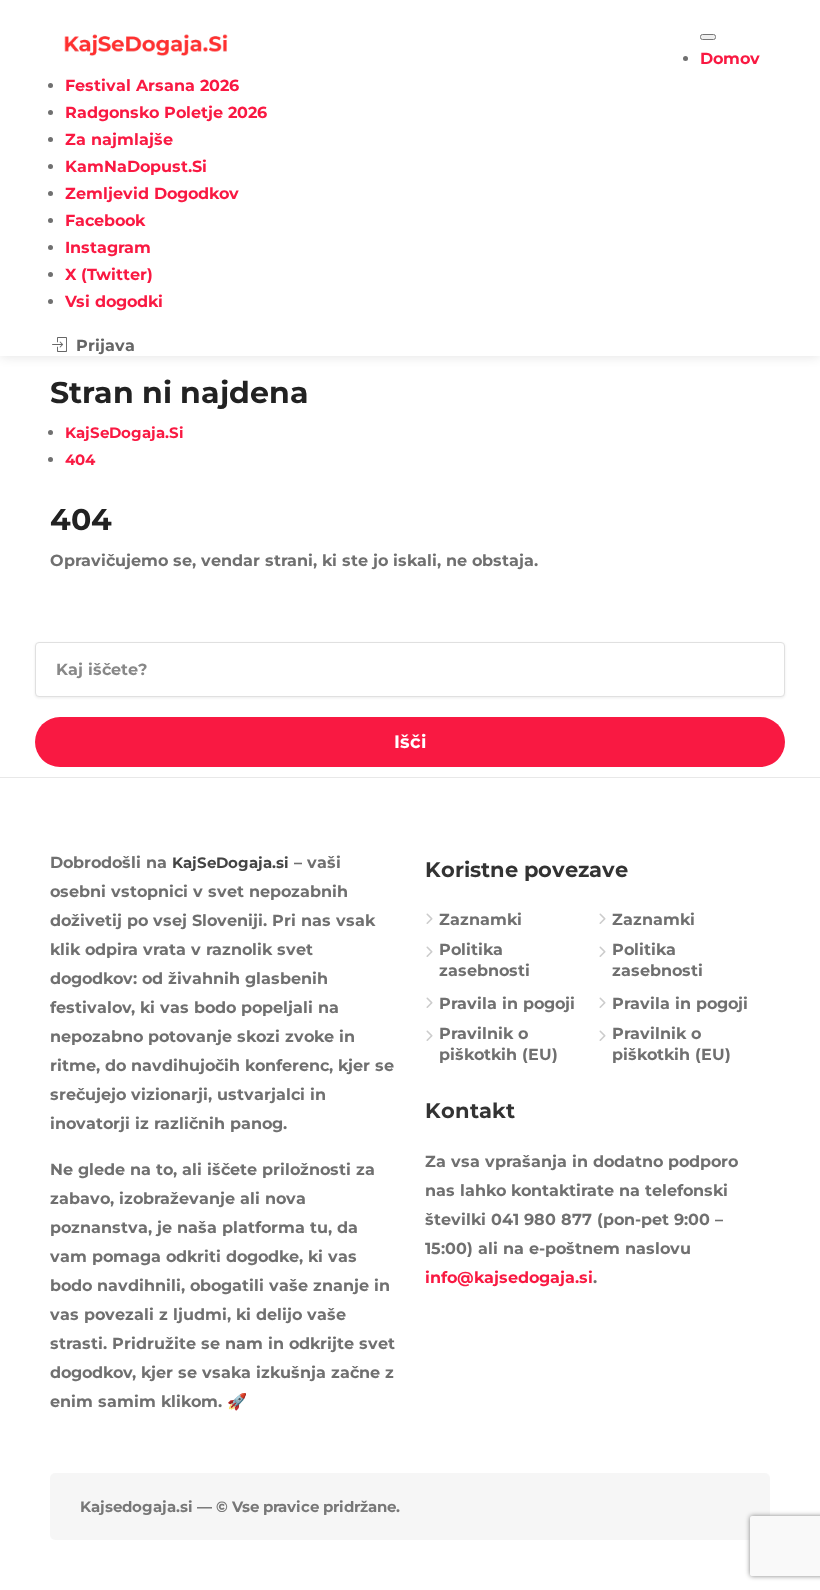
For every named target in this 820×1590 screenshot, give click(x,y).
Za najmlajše (119, 139)
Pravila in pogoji (507, 1003)
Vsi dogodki (114, 301)
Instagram (108, 247)
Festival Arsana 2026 (152, 85)
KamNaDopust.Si (136, 166)
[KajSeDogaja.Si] (146, 43)
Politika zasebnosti (484, 960)
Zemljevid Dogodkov (152, 193)
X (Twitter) (109, 274)
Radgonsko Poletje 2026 (166, 112)
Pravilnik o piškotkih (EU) (498, 1044)
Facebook (105, 220)
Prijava (103, 345)
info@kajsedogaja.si (509, 1277)
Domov (730, 58)
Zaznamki (480, 919)
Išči (410, 742)
